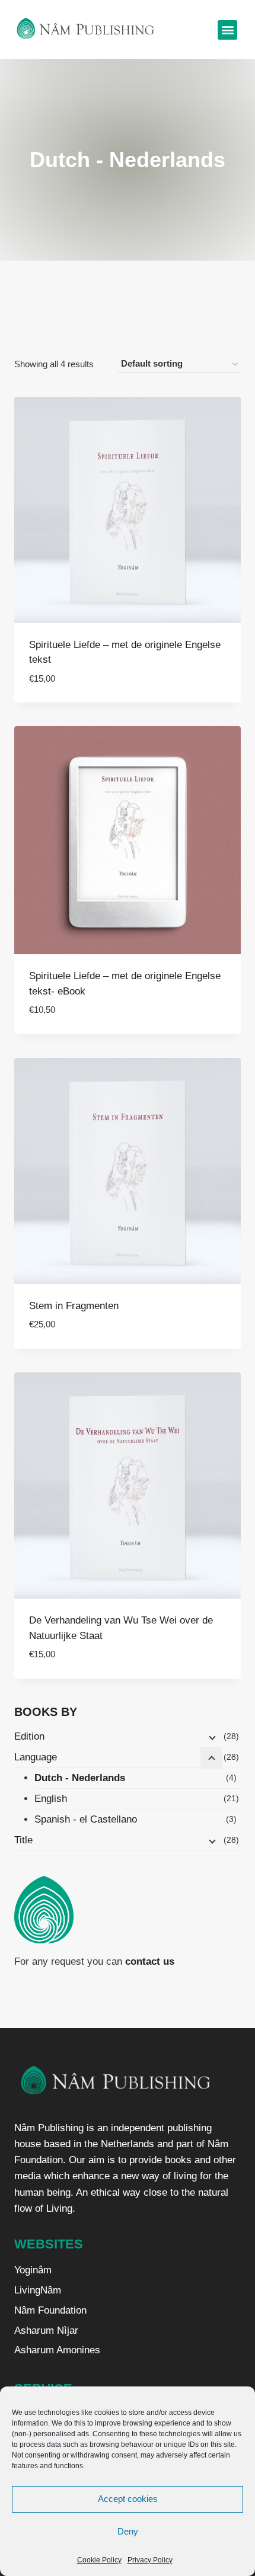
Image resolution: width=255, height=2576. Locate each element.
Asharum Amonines (57, 2350)
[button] (227, 30)
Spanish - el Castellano (86, 1819)
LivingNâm (38, 2290)
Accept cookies (128, 2499)
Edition (29, 1736)
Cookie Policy (99, 2560)
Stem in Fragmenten (74, 1306)
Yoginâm (33, 2270)
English (51, 1799)
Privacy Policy (150, 2560)
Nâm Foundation (50, 2310)
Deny (128, 2531)
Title (23, 1840)
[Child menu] (211, 1737)
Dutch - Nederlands (80, 1778)
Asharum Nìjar (46, 2330)
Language (36, 1757)
